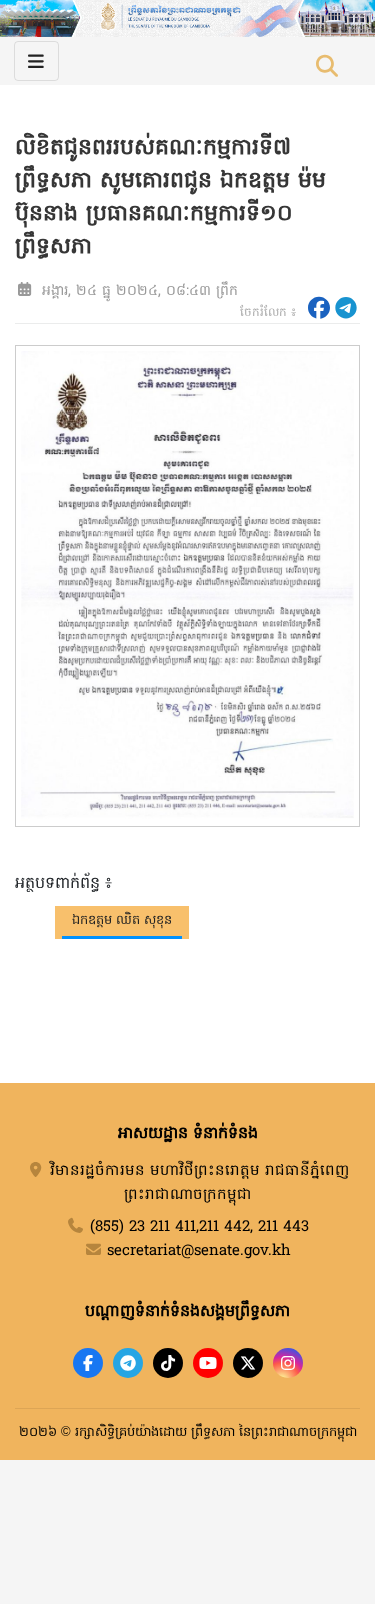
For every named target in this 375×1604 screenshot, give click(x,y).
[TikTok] (168, 1363)
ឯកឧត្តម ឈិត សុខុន (122, 920)
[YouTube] (208, 1363)
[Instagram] (288, 1363)
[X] (248, 1363)
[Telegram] (128, 1363)
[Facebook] (88, 1363)
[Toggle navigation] (36, 61)
